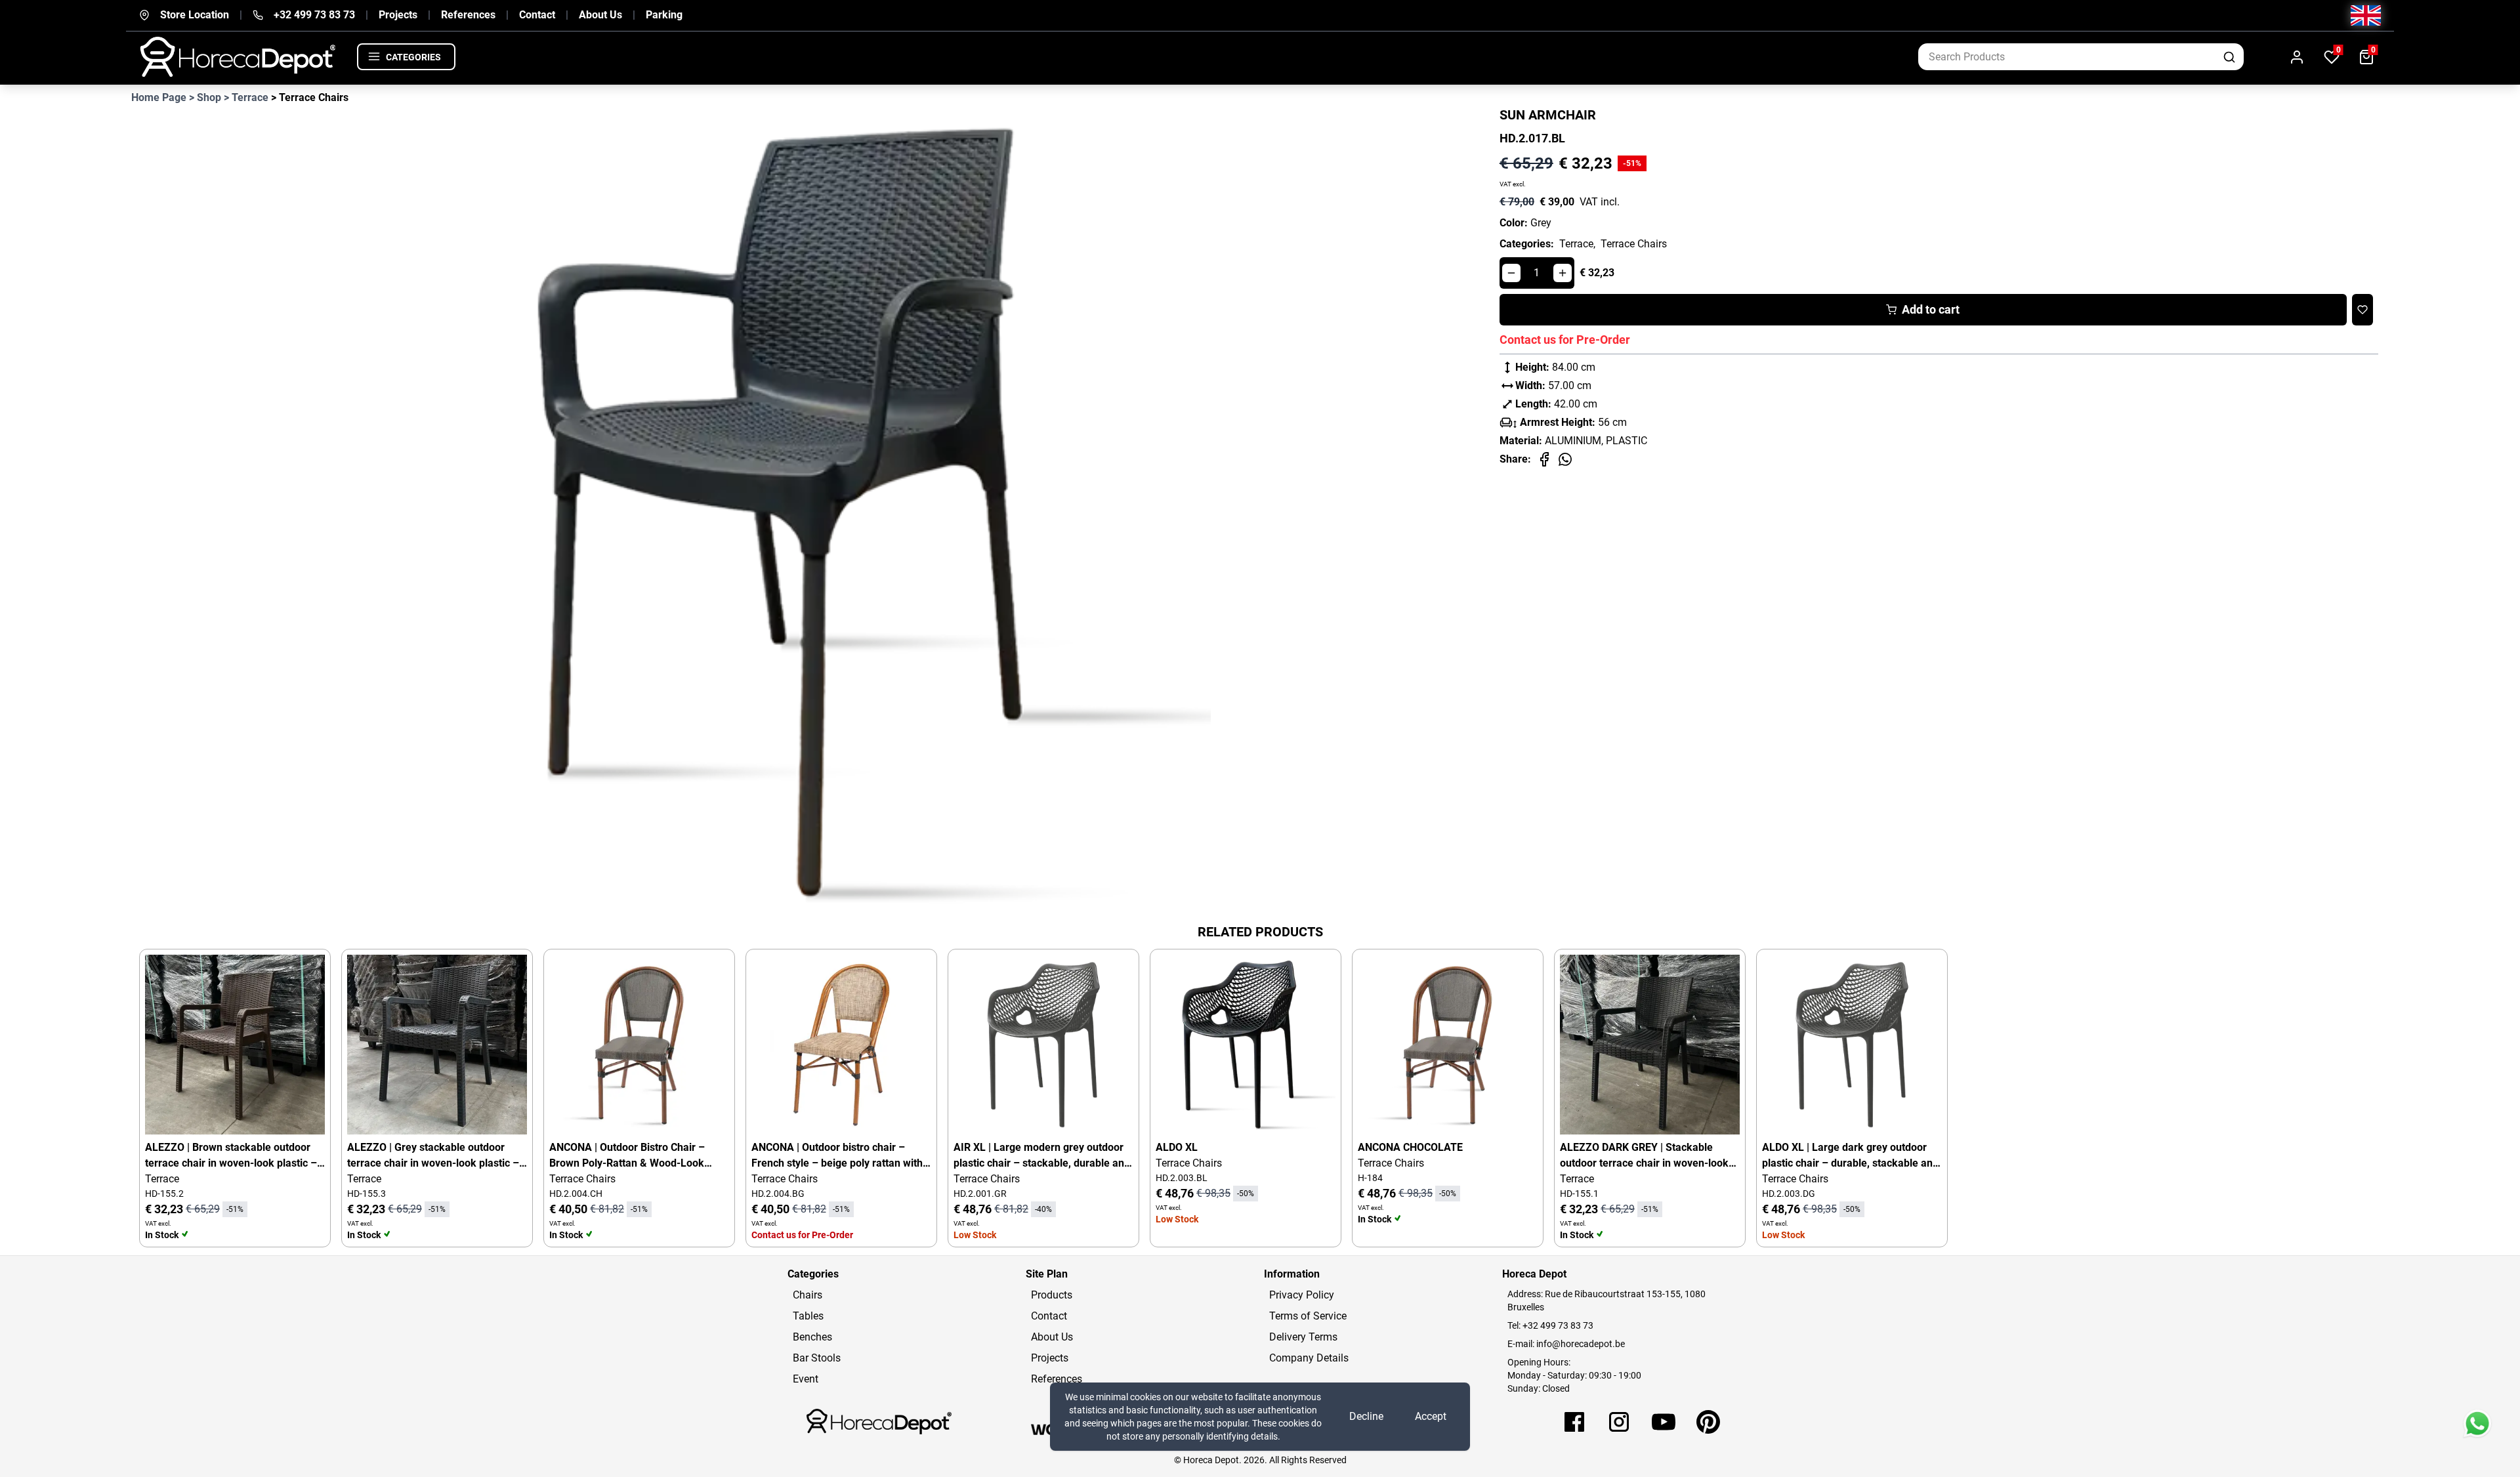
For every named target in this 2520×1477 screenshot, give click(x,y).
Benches (812, 1337)
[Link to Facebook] (1574, 1422)
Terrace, (1577, 244)
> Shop (205, 97)
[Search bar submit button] (2230, 57)
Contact (537, 15)
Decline (1366, 1416)
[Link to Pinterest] (1708, 1422)
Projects (398, 15)
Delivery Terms (1303, 1337)
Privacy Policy (1302, 1295)
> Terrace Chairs (310, 97)
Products (1052, 1295)
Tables (808, 1316)
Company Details (1309, 1358)
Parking (664, 15)
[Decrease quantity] (1511, 273)
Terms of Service (1308, 1316)
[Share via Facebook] (1544, 459)
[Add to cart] (304, 976)
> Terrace (246, 97)
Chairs (808, 1295)
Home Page (159, 97)
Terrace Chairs (1634, 244)
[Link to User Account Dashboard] (2297, 57)
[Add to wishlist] (2362, 310)
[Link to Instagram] (1619, 1422)
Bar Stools (817, 1358)
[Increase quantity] (1563, 273)
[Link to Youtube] (1664, 1422)
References (468, 15)
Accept (1431, 1416)
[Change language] (2366, 15)
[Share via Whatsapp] (1565, 459)
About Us (600, 15)
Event (806, 1379)
